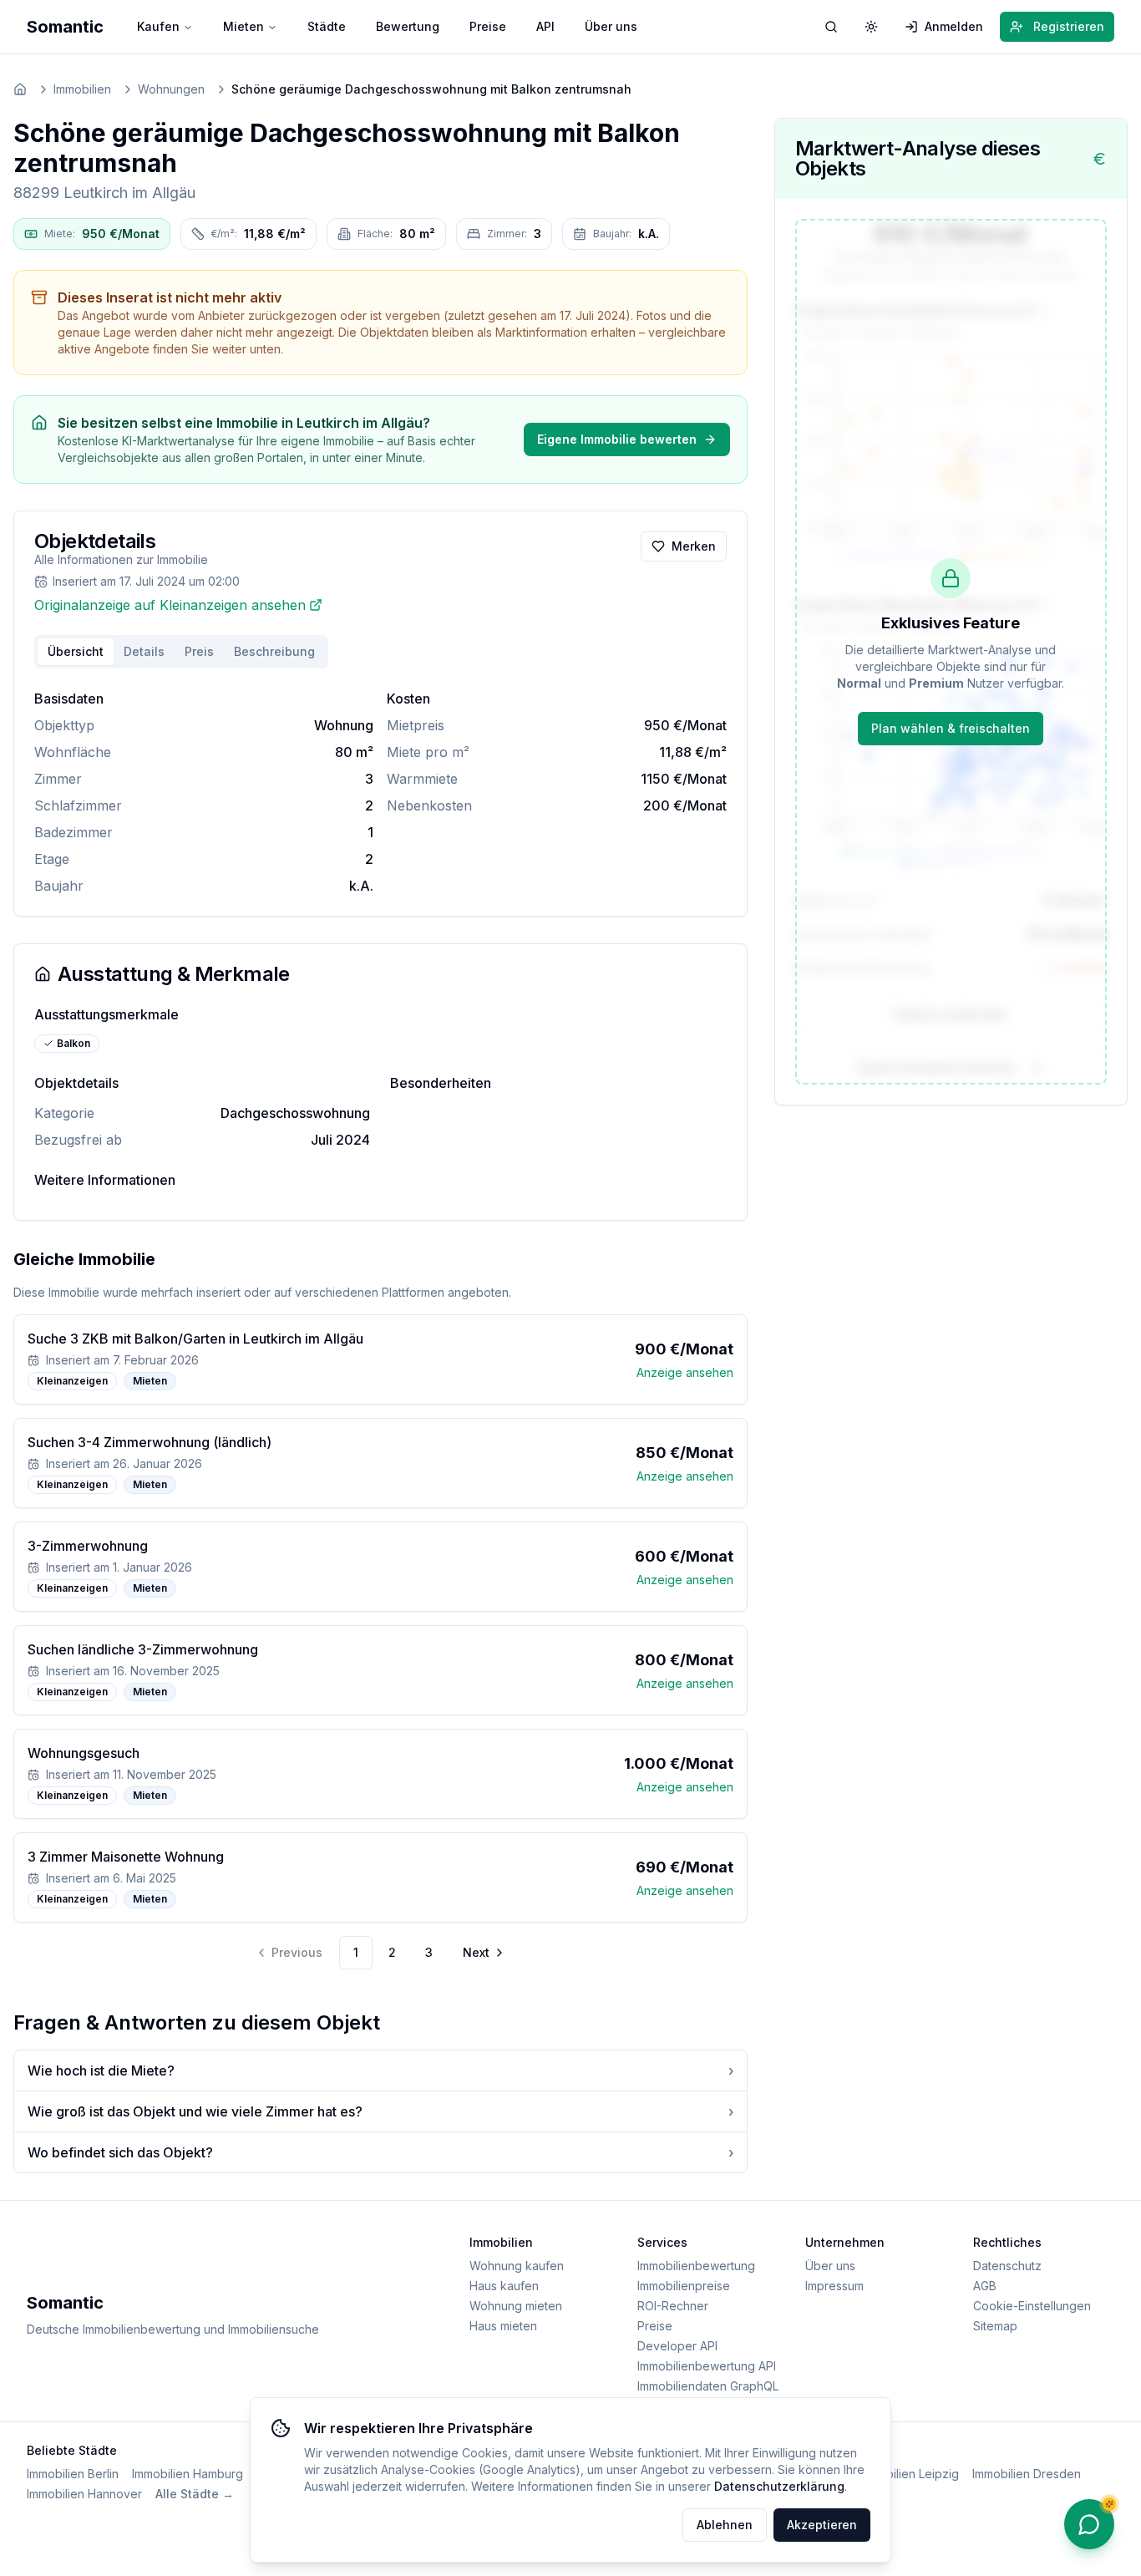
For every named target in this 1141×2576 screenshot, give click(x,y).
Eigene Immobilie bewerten (617, 439)
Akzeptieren (822, 2525)
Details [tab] (144, 651)
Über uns (611, 26)
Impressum (834, 2286)
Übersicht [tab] (76, 651)
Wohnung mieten (516, 2306)
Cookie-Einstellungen (1032, 2306)
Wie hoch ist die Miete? (380, 2070)
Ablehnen (725, 2525)
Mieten (243, 26)
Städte (327, 26)
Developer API (677, 2346)
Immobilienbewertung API (707, 2366)
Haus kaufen (504, 2286)
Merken (694, 546)
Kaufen (158, 26)
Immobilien (82, 89)
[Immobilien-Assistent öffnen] (1089, 2524)
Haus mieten (503, 2326)
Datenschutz (1007, 2266)
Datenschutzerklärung (779, 2486)
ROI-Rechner (673, 2306)
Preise (488, 26)
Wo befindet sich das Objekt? (380, 2152)
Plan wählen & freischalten (951, 728)
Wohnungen (171, 89)
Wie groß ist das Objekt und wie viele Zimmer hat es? (380, 2111)
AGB (985, 2286)
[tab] (274, 652)
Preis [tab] (199, 651)
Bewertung (408, 26)
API (545, 26)
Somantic (65, 27)
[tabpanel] (380, 792)
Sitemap (995, 2326)
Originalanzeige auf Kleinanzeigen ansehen (170, 605)
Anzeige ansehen (685, 1372)
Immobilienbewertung (696, 2266)
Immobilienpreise (684, 2286)
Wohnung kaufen (517, 2266)
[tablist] (181, 652)
